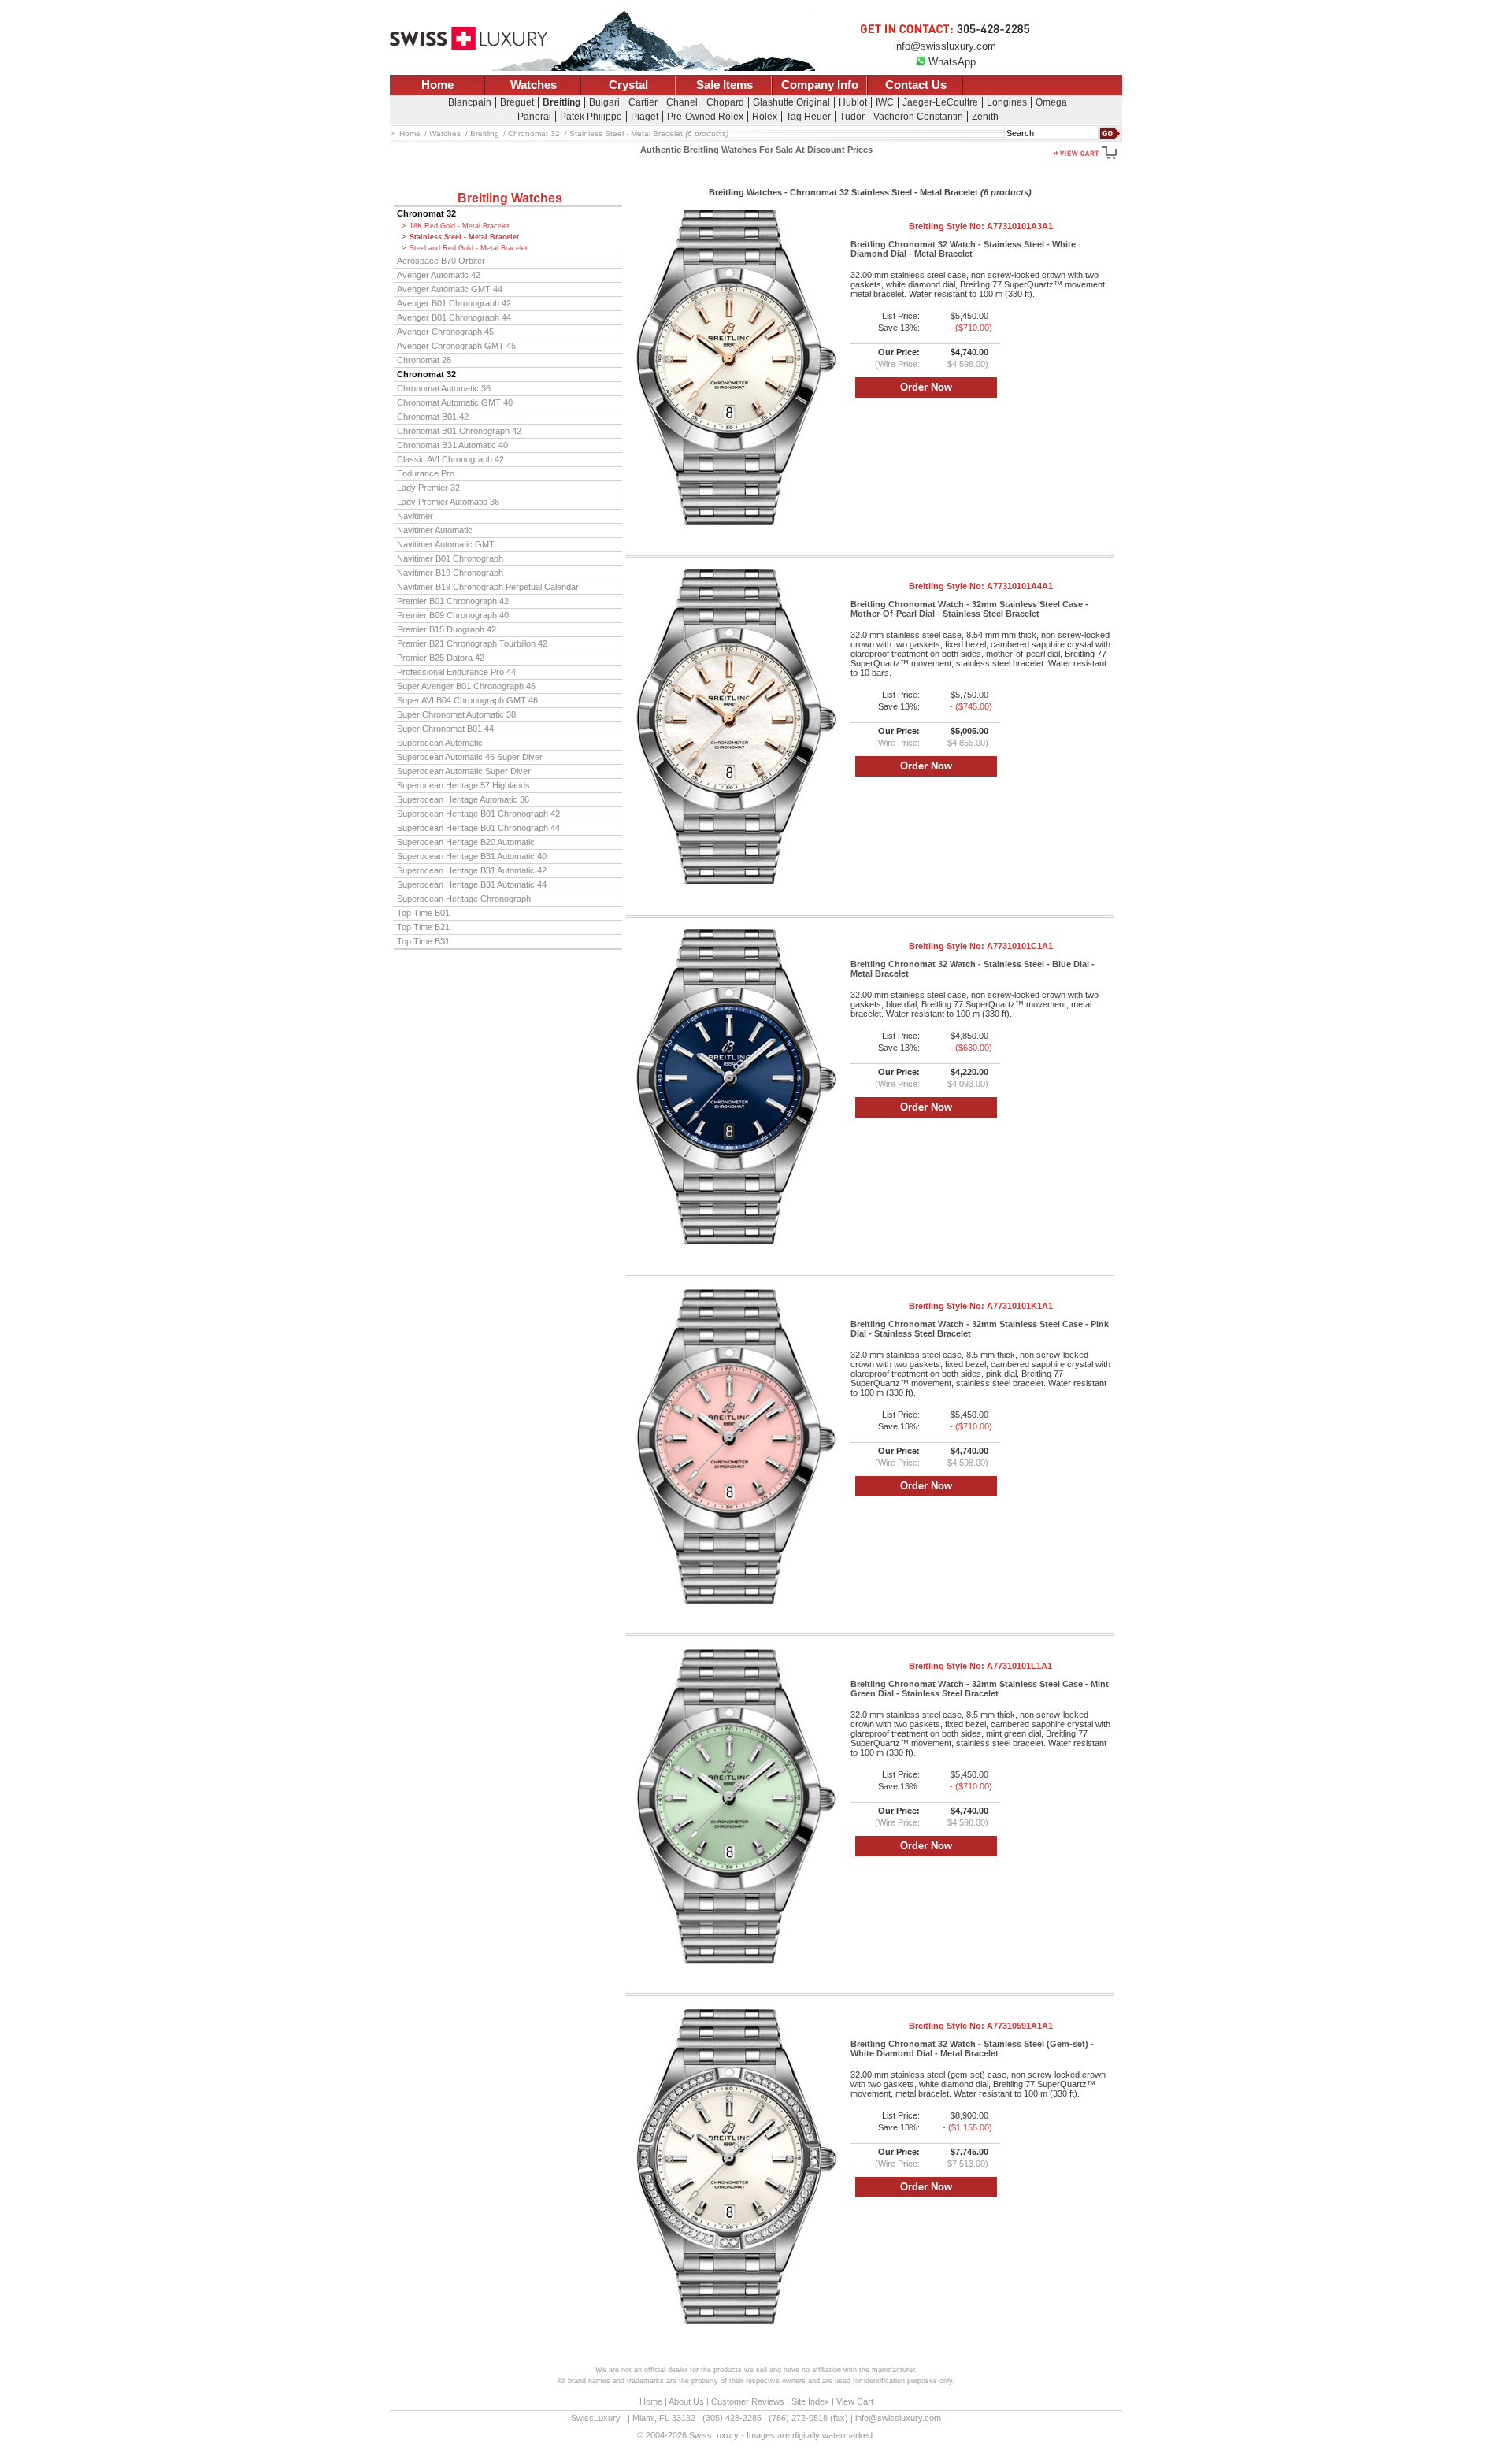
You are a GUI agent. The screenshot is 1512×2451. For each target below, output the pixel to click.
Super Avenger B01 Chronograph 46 (466, 686)
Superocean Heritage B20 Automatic (466, 842)
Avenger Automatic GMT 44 (450, 289)
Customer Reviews (748, 2401)
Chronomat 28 (424, 360)
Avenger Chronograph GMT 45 (456, 346)
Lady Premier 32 (428, 488)
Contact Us (916, 85)
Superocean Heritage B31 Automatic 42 (472, 870)
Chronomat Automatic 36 (444, 388)
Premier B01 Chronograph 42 (453, 601)
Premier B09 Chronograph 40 (453, 615)
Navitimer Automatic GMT (446, 544)
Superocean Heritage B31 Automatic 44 (472, 884)
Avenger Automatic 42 (439, 275)
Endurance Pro (426, 473)
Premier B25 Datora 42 (441, 658)
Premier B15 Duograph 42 (447, 629)
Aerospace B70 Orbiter (441, 261)
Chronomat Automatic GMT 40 (455, 402)
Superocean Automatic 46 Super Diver (470, 757)
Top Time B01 (423, 913)
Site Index (810, 2401)
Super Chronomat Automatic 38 (456, 714)
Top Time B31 (423, 941)
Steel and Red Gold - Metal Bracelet (469, 248)
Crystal (628, 85)
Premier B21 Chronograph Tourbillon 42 (472, 643)
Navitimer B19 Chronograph (450, 573)
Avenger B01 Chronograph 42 (454, 303)
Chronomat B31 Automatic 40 (452, 445)
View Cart (855, 2401)
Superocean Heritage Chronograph (464, 899)
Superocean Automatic (440, 743)
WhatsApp (952, 62)
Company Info (820, 85)
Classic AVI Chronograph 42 (450, 459)
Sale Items (724, 85)
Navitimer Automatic (435, 530)
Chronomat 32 (426, 213)
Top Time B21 (423, 927)
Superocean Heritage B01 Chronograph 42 (478, 814)
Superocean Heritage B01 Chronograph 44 (478, 828)
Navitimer (415, 516)
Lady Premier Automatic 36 (448, 502)
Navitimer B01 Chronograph (450, 558)
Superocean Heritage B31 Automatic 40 (472, 856)
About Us (686, 2401)
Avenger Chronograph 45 (445, 332)
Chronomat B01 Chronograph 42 (459, 431)
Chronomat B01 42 (433, 417)
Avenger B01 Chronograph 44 (454, 317)
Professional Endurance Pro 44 (456, 672)
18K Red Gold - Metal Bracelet (460, 226)
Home (437, 85)
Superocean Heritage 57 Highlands (463, 785)
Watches (534, 85)
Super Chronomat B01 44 (445, 729)
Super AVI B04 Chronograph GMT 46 (467, 700)
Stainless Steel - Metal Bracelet (464, 237)
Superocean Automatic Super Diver (464, 771)
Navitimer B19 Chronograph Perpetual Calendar (488, 587)
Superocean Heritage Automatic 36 (463, 799)
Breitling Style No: (981, 226)
